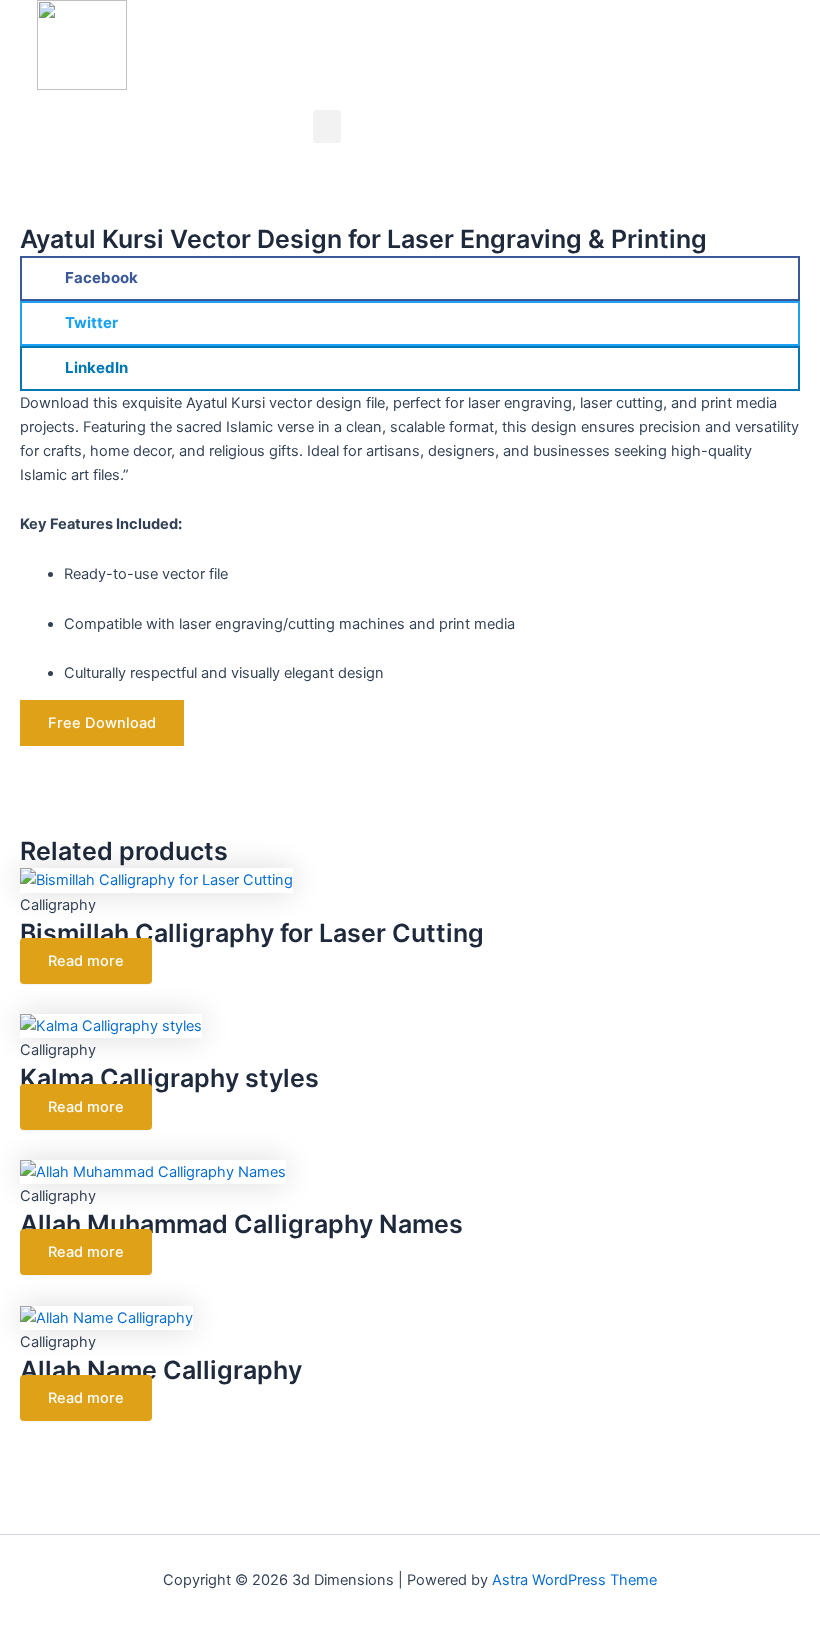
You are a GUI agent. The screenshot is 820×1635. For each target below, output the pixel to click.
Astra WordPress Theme (574, 1580)
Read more (86, 961)
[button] (327, 126)
